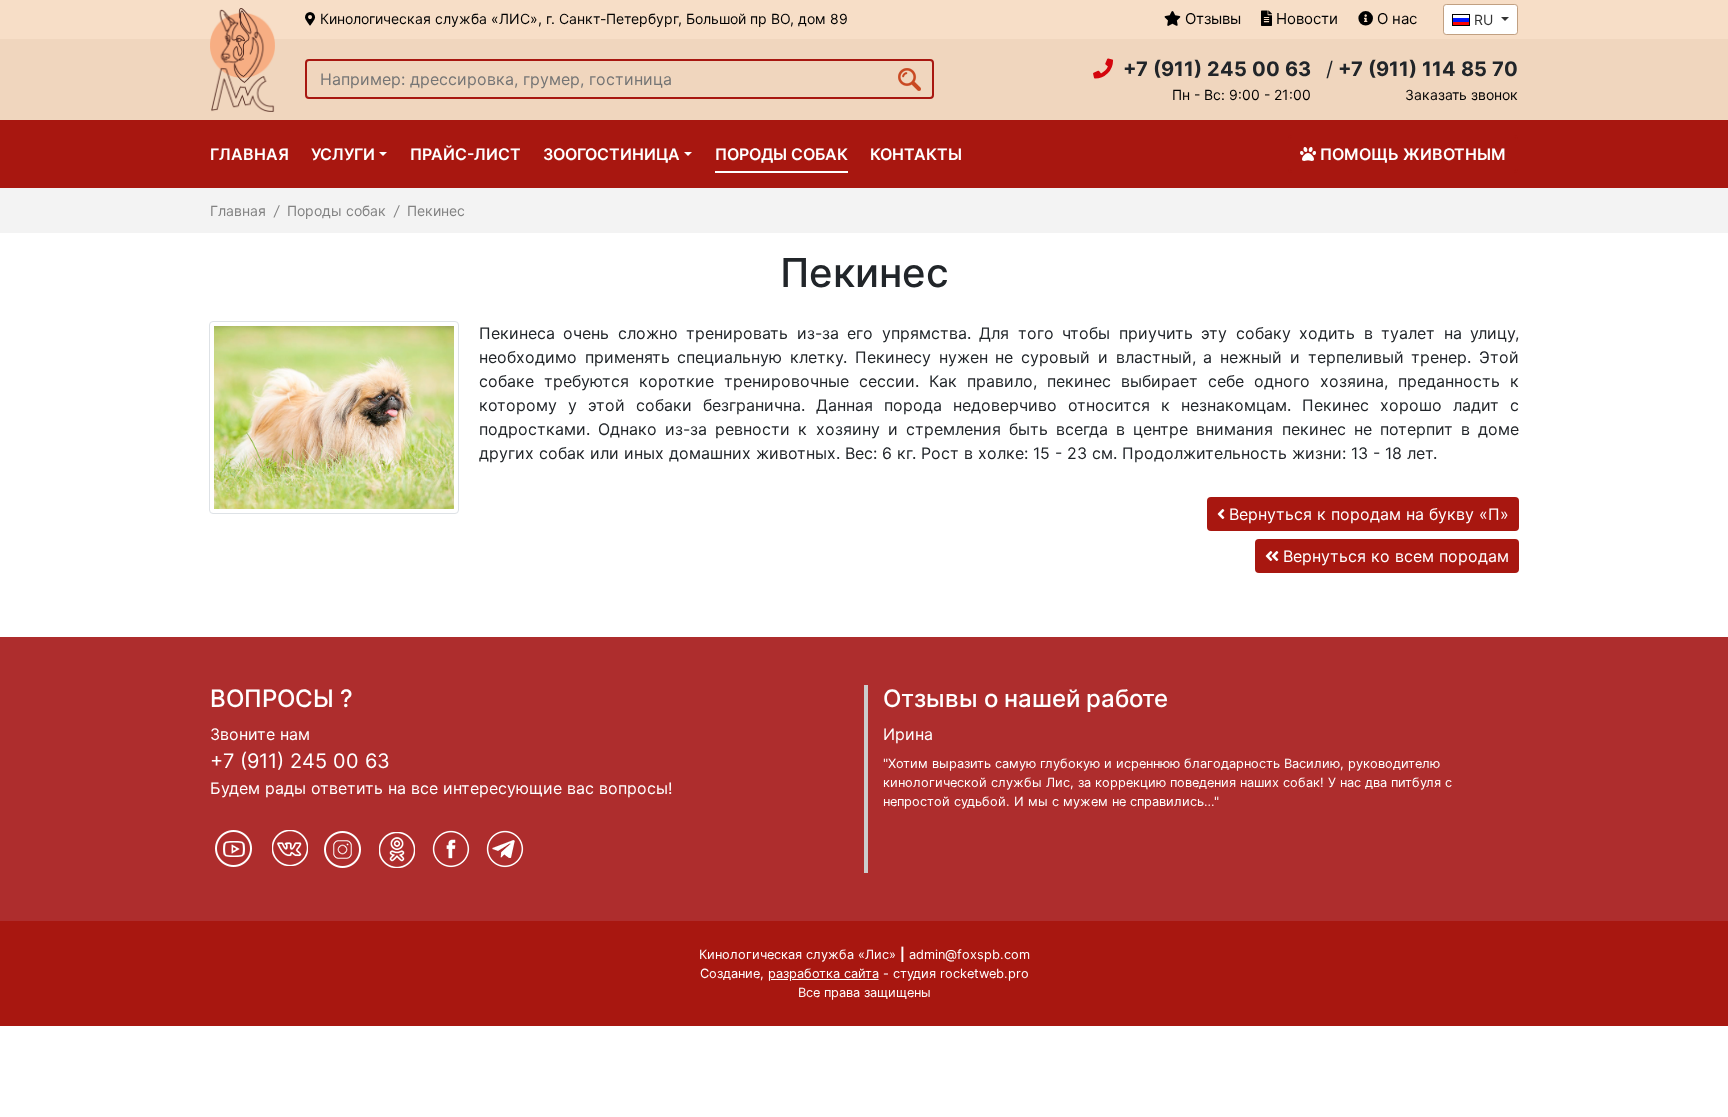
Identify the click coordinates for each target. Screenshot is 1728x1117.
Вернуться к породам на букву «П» (1369, 514)
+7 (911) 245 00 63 (300, 761)
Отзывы (1211, 18)
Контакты (916, 154)
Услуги (343, 154)
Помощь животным (1413, 154)
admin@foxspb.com (969, 954)
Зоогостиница (611, 154)
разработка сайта (823, 973)
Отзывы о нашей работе (1025, 698)
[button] (1480, 19)
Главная (249, 154)
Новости (1305, 18)
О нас (1395, 18)
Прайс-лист (465, 154)
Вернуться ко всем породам (1396, 556)
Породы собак (781, 154)
